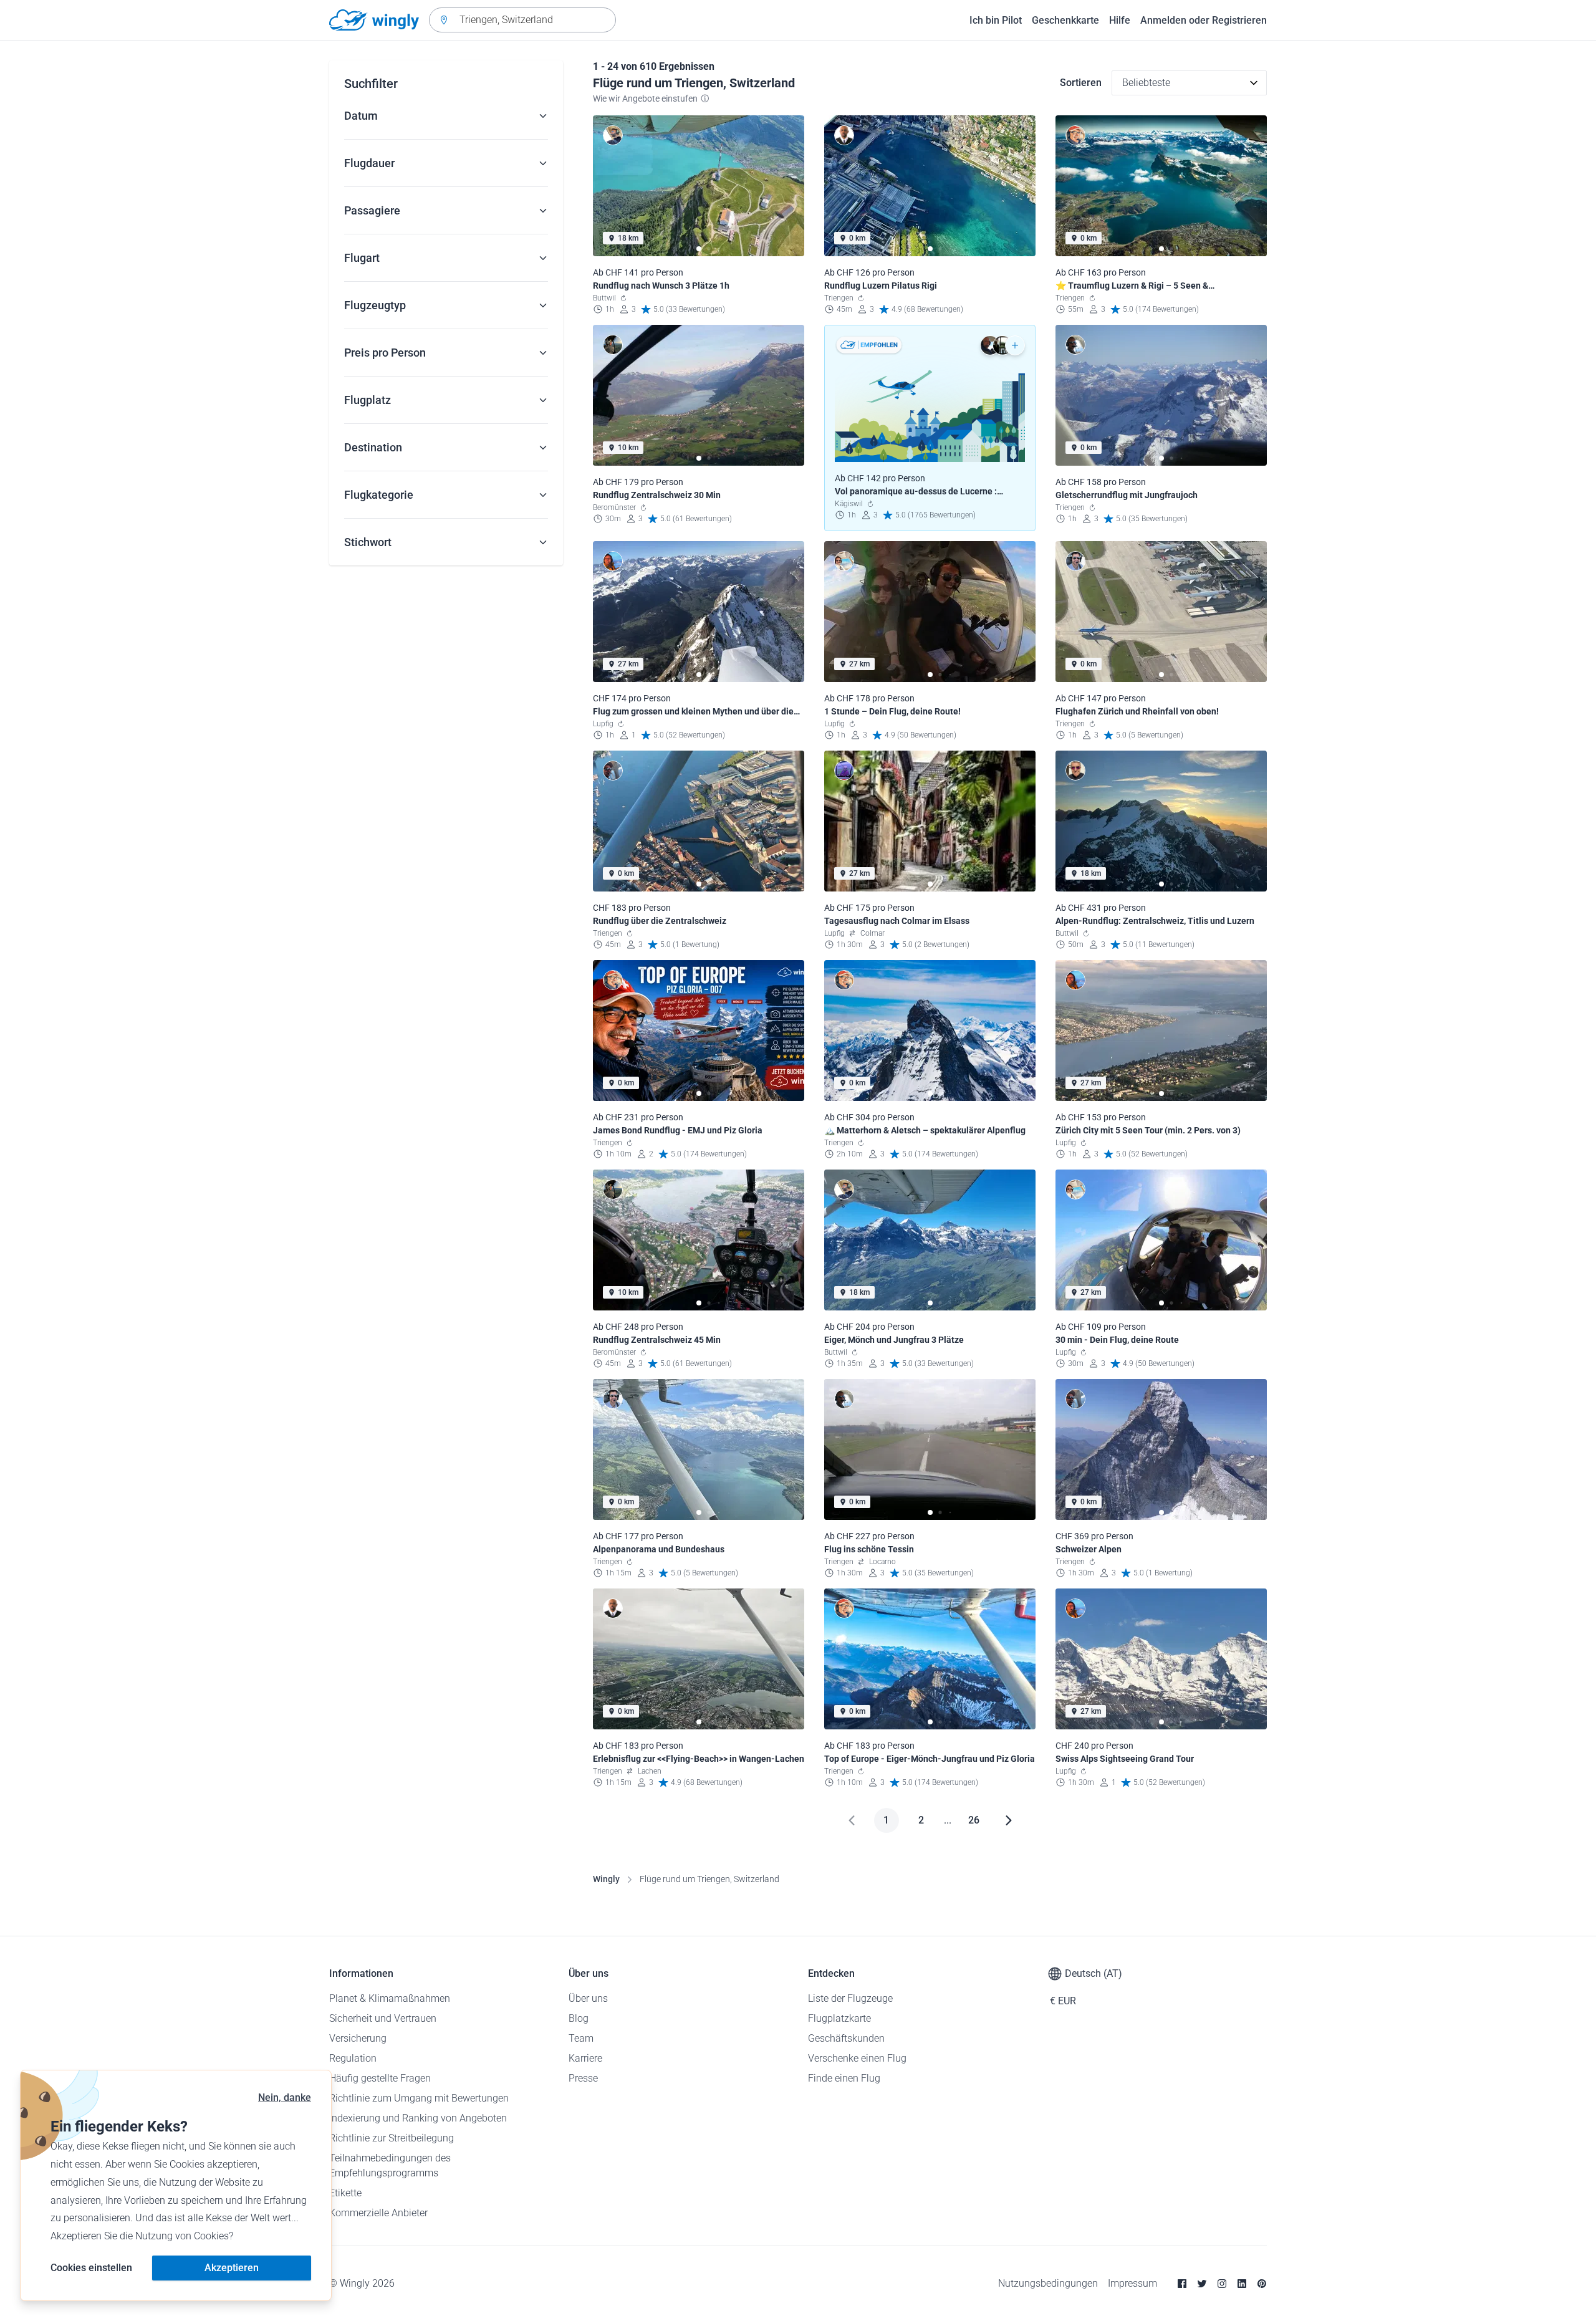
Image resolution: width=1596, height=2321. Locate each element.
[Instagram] (1222, 2284)
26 (974, 1820)
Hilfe (1120, 20)
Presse (583, 2078)
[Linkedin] (1242, 2284)
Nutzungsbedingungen (1048, 2283)
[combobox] (522, 20)
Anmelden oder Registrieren (1204, 20)
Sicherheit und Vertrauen (383, 2018)
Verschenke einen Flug (857, 2058)
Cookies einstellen (91, 2268)
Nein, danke (285, 2098)
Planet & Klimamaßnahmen (390, 1998)
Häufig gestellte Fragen (380, 2078)
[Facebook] (1182, 2284)
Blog (579, 2018)
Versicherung (358, 2038)
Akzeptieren (232, 2268)
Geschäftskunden (846, 2038)
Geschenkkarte (1065, 20)
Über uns (588, 1998)
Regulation (353, 2058)
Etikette (345, 2193)
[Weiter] (1009, 1820)
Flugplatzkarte (839, 2018)
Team (581, 2038)
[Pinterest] (1262, 2284)
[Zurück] (852, 1820)
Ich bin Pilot (996, 20)
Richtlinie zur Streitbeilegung (392, 2138)
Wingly (606, 1879)
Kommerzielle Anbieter (378, 2213)
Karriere (585, 2058)
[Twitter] (1202, 2284)
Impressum (1132, 2283)
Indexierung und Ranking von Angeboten (418, 2118)
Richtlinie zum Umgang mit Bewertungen (419, 2098)
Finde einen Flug (844, 2078)
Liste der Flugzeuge (850, 1998)
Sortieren (1081, 83)
